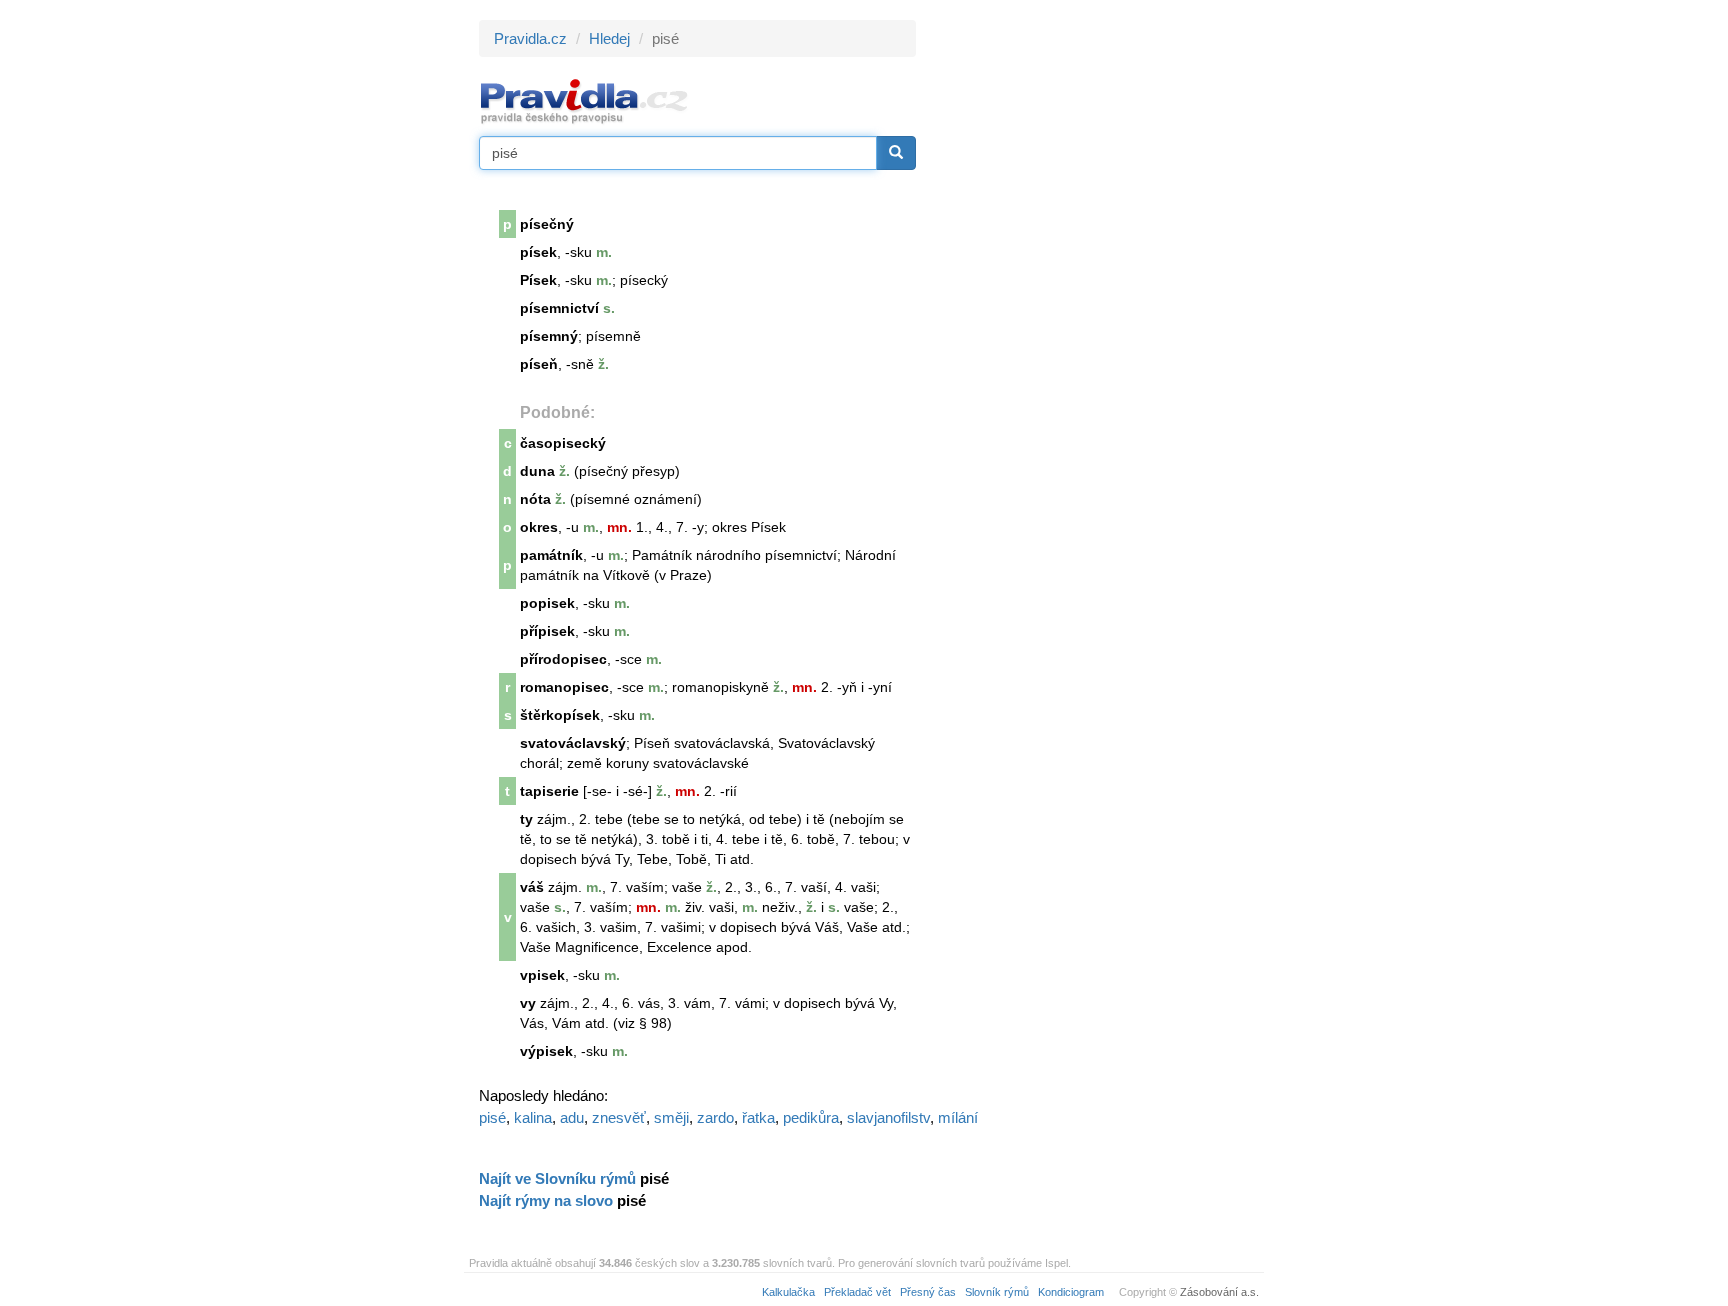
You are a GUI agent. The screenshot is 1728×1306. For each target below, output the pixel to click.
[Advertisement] (1096, 320)
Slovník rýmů (997, 1292)
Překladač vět (857, 1292)
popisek (547, 603)
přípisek (547, 631)
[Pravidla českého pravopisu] (584, 100)
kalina (533, 1117)
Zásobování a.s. (1219, 1292)
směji (671, 1117)
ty (526, 819)
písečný (547, 224)
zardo (715, 1117)
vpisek (542, 975)
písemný (549, 336)
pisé (492, 1117)
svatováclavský (573, 743)
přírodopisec (563, 659)
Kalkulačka (788, 1292)
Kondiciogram (1071, 1292)
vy (528, 1003)
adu (572, 1117)
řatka (758, 1117)
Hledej (609, 38)
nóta (535, 499)
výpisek (546, 1051)
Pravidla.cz (530, 38)
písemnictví (559, 308)
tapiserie (549, 791)
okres (539, 527)
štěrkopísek (560, 715)
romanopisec (564, 687)
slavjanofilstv (888, 1117)
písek (538, 252)
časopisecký (563, 443)
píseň (539, 364)
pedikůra (811, 1117)
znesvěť (619, 1117)
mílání (958, 1117)
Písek (538, 280)
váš (532, 887)
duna (537, 471)
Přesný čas (928, 1292)
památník (551, 555)
